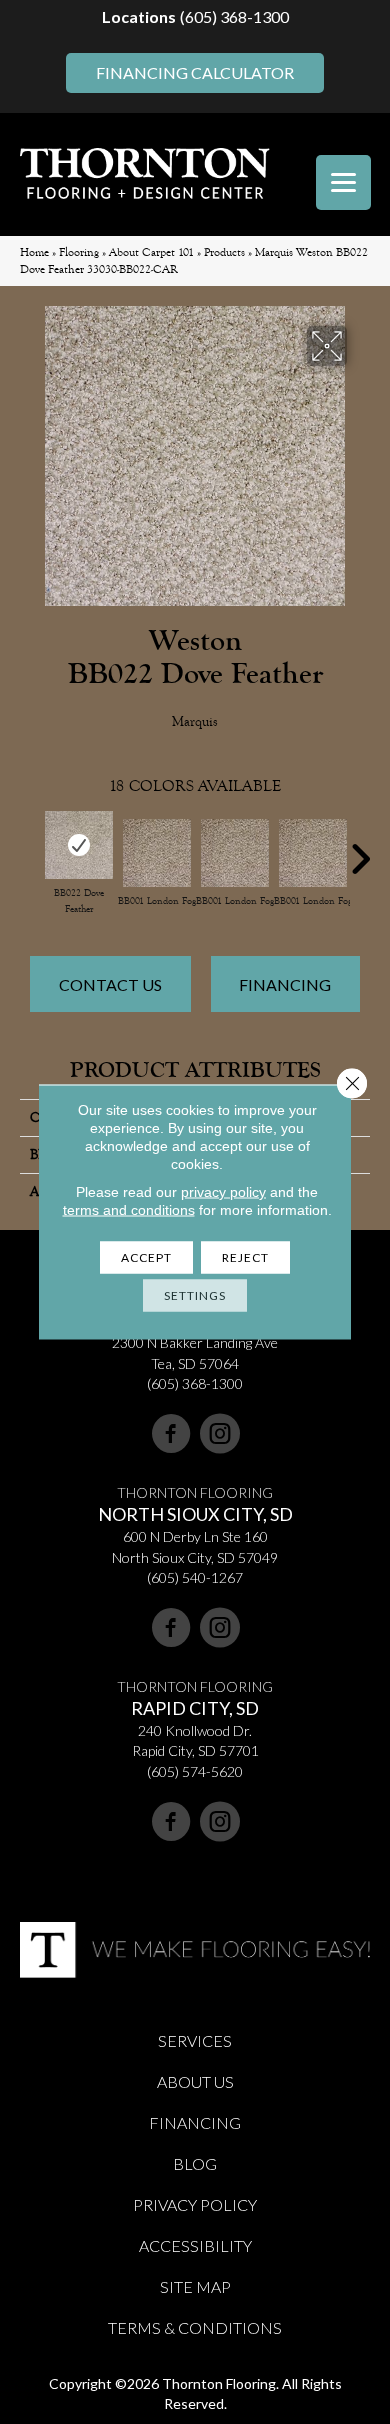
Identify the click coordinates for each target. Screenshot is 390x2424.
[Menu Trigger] (343, 182)
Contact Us (110, 984)
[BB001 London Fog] (157, 853)
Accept (146, 1257)
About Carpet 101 (151, 252)
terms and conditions (129, 1210)
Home (34, 252)
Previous (30, 849)
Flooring (79, 252)
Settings (195, 1295)
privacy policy (223, 1192)
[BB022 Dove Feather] (79, 845)
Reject (245, 1257)
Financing (285, 984)
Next (360, 849)
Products (224, 252)
